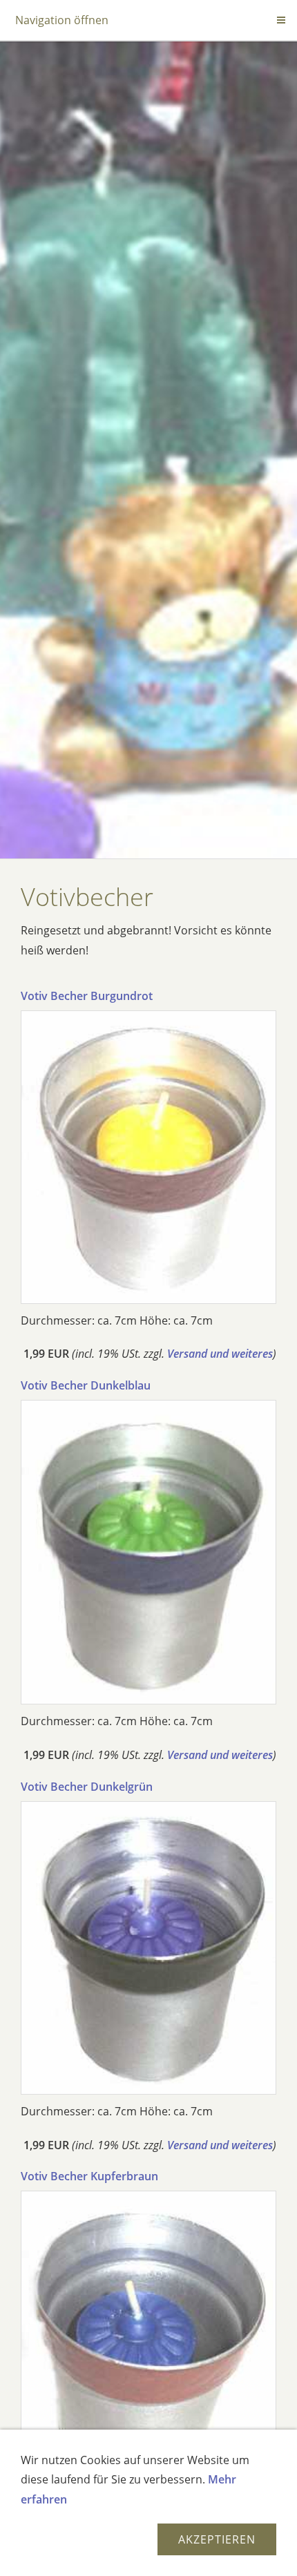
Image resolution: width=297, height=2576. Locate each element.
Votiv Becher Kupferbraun (89, 2176)
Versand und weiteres (220, 1354)
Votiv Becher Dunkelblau (86, 1385)
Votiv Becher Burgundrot (87, 996)
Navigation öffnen (62, 20)
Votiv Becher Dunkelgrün (87, 1787)
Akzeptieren (217, 2539)
